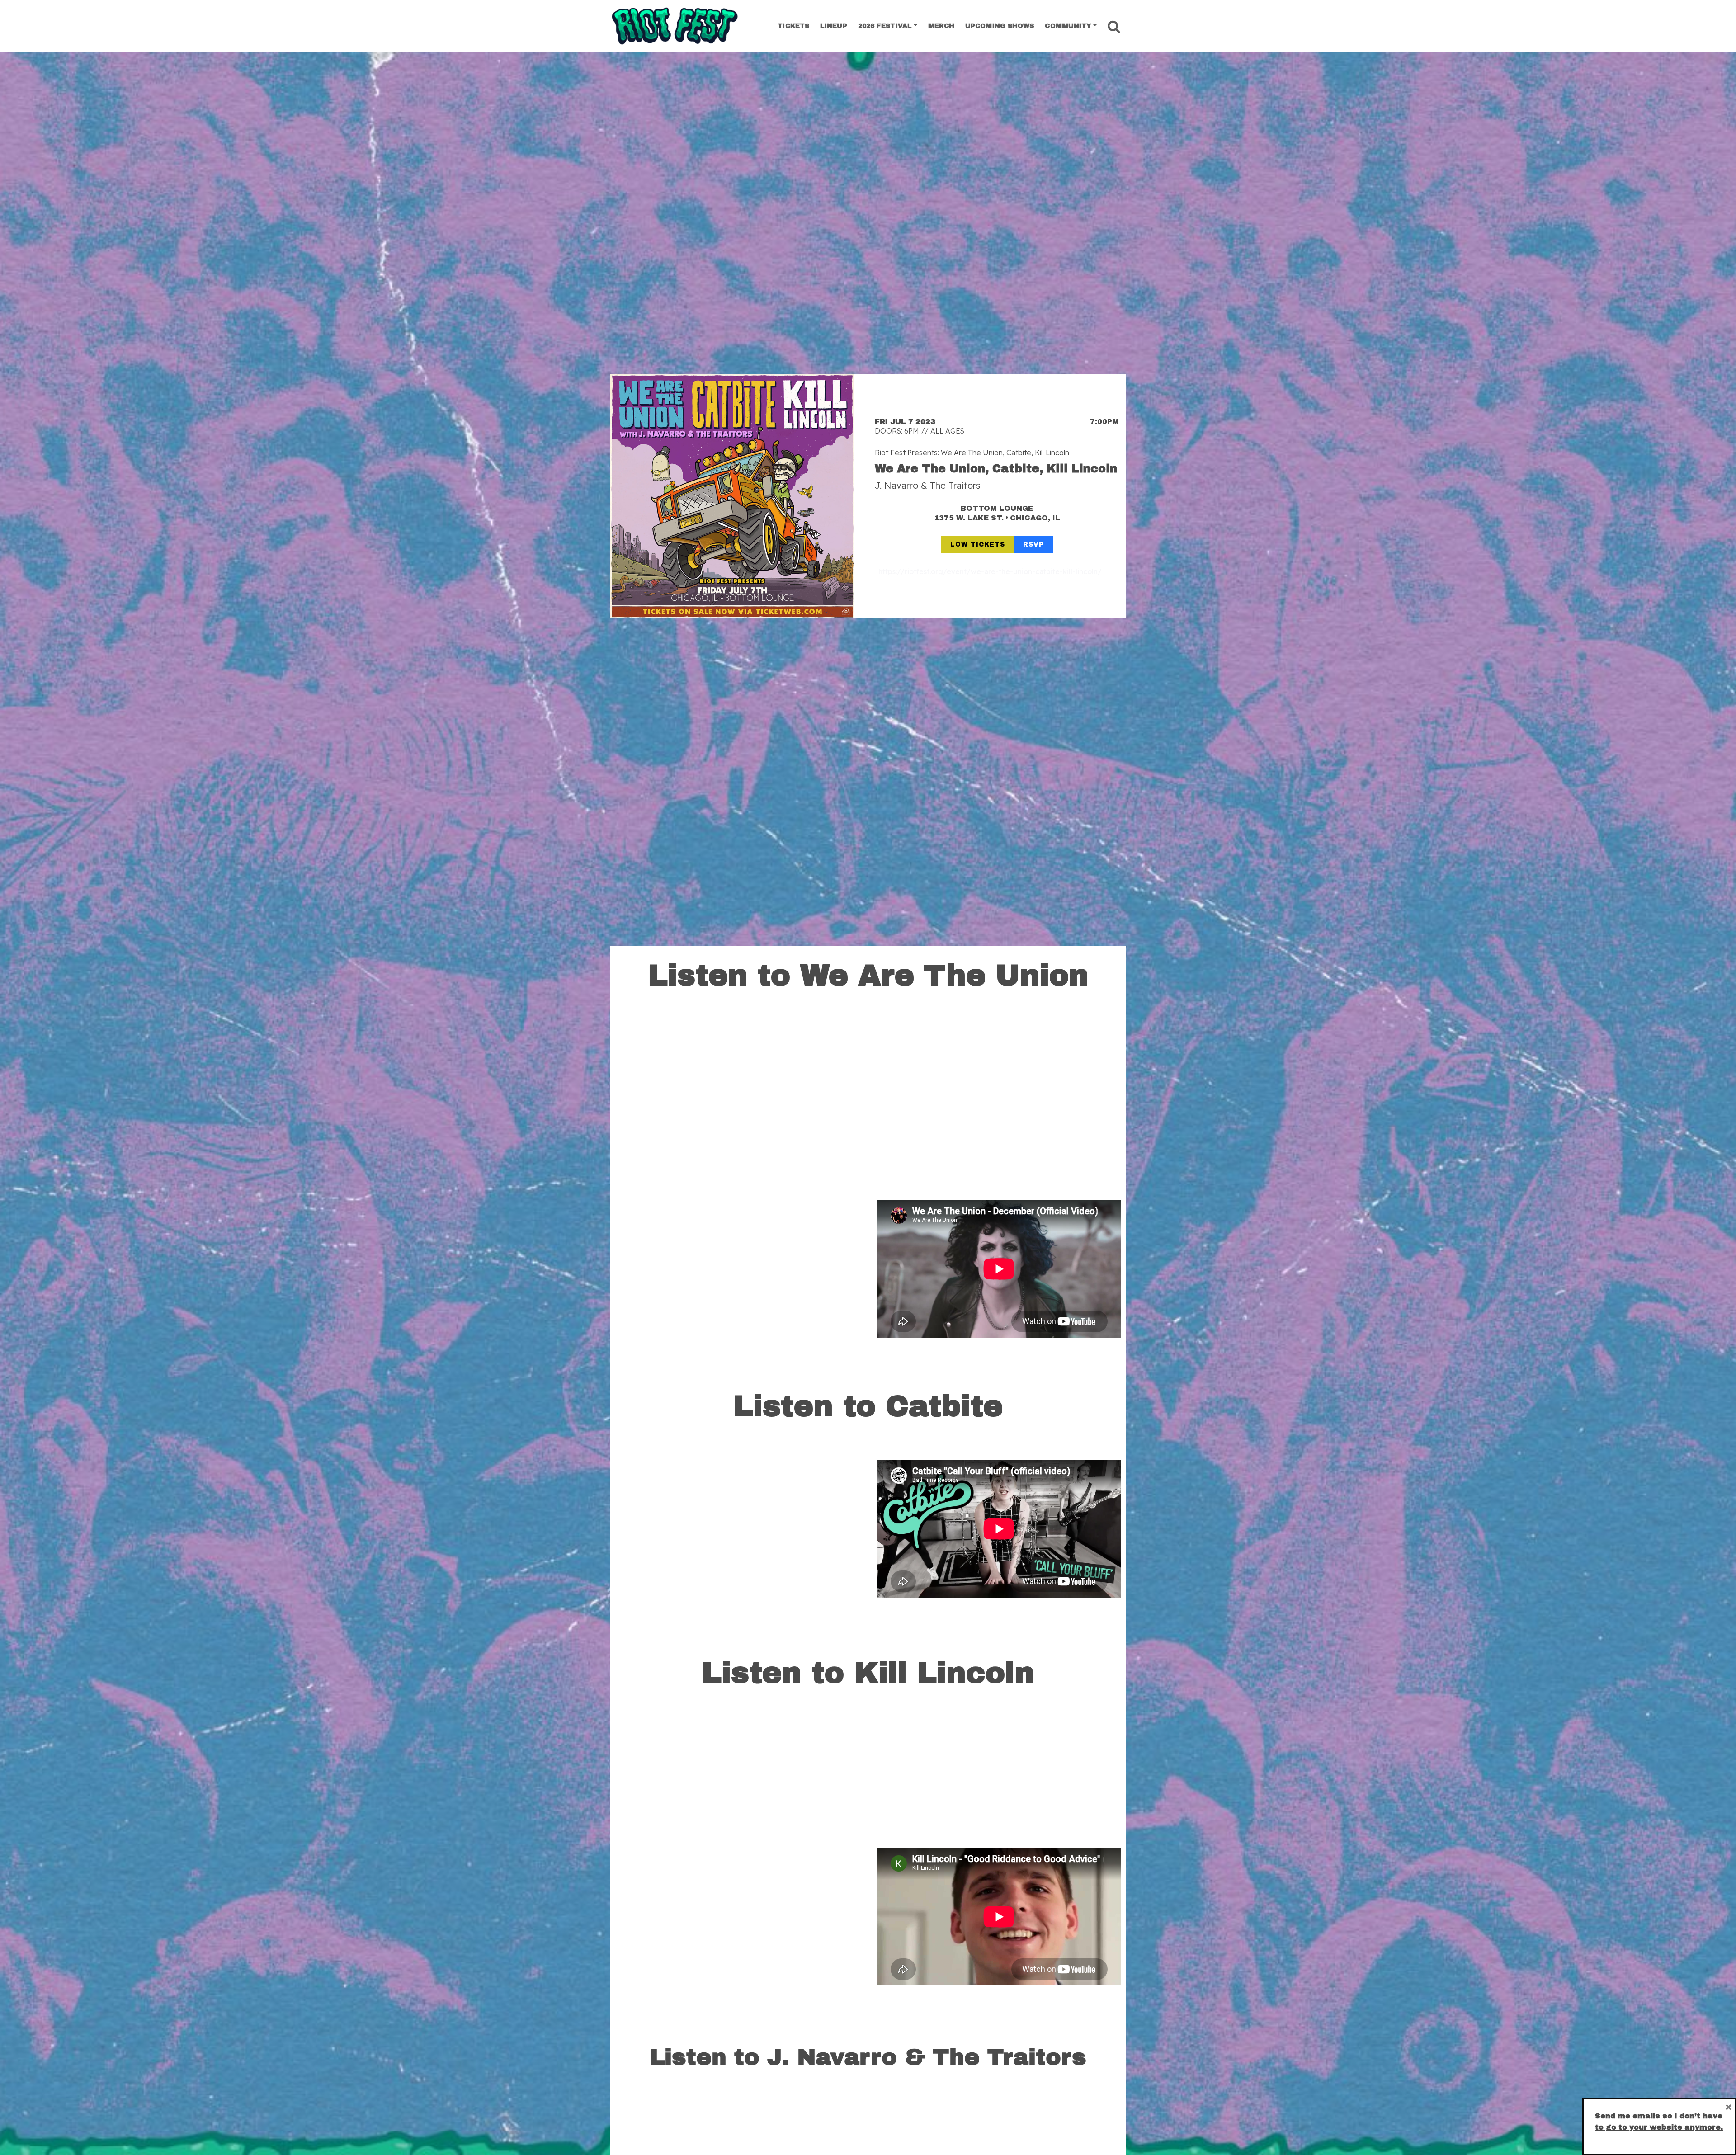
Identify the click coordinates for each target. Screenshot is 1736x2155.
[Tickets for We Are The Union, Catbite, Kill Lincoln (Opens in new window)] (732, 496)
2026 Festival (885, 26)
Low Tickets (978, 545)
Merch (941, 26)
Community (1068, 26)
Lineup (834, 26)
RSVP (1033, 545)
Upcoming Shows (1000, 26)
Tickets (793, 26)
